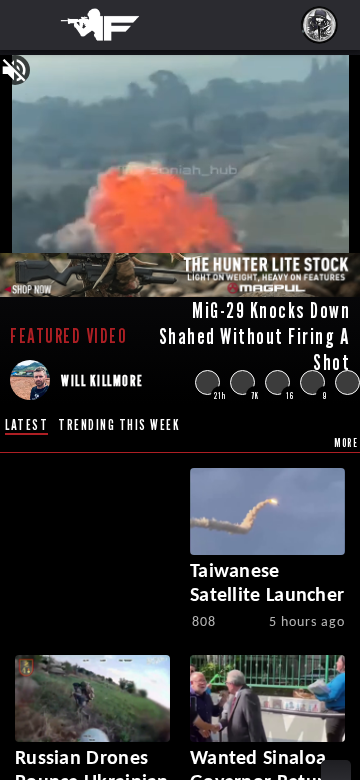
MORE (346, 442)
